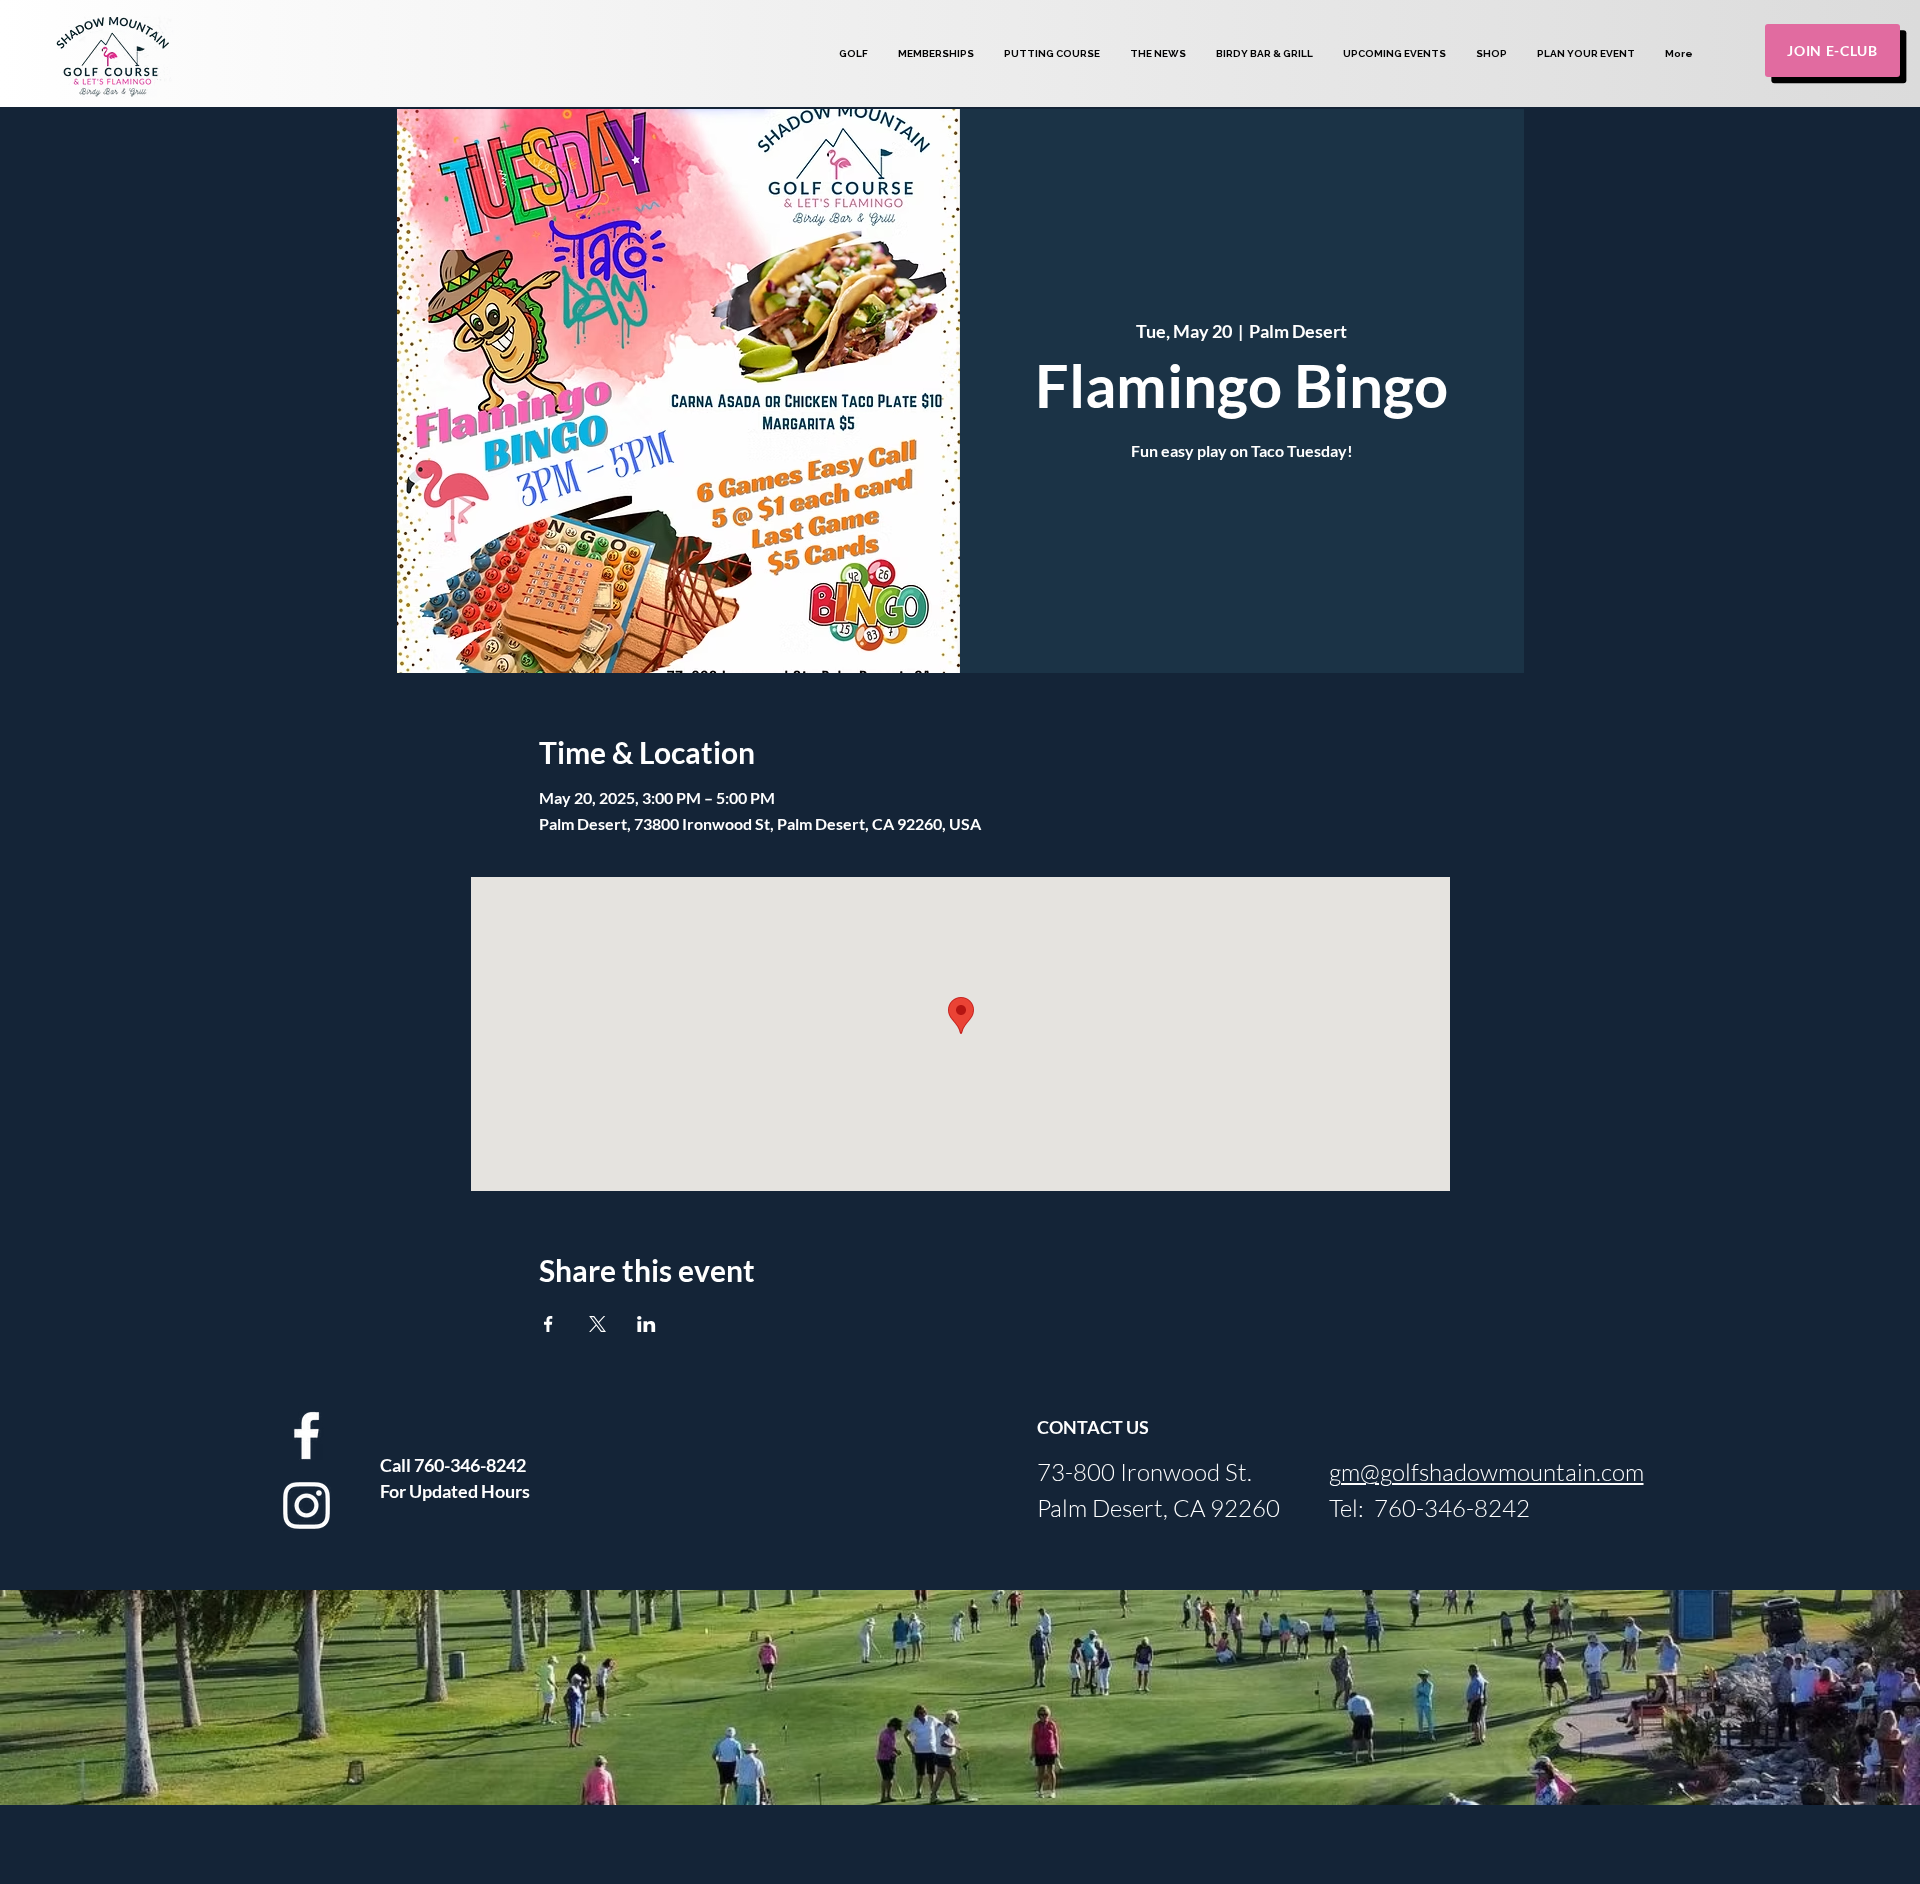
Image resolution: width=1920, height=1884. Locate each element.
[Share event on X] (597, 1324)
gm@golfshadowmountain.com (1486, 1472)
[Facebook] (306, 1435)
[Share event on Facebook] (548, 1324)
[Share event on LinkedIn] (646, 1324)
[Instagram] (306, 1505)
